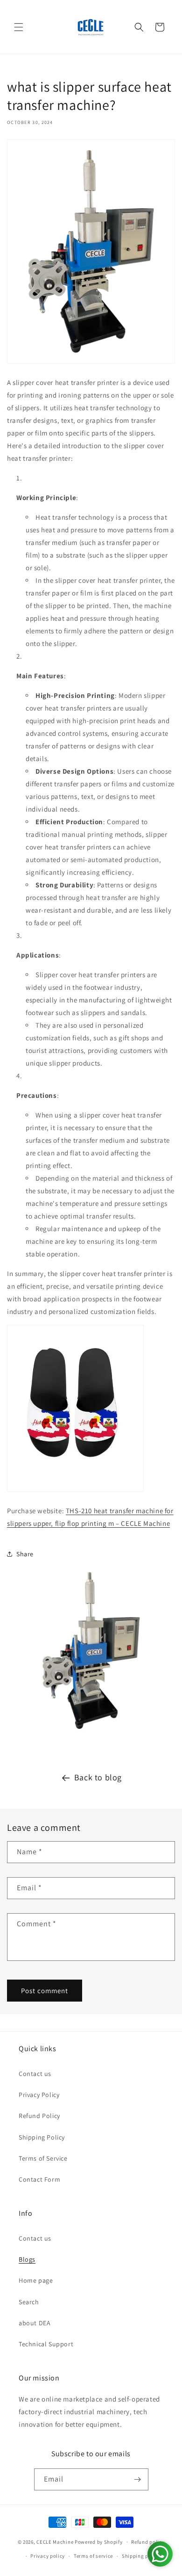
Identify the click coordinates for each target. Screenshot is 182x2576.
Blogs (27, 2259)
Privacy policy (48, 2556)
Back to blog (98, 1777)
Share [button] (25, 1554)
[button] (19, 27)
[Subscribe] (138, 2479)
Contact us (35, 2074)
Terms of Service (43, 2158)
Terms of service (93, 2556)
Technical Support (46, 2344)
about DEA (35, 2323)
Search (29, 2302)
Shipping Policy (42, 2137)
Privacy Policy (39, 2095)
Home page (36, 2280)
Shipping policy (141, 2556)
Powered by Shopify (99, 2542)
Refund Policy (39, 2116)
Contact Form (39, 2179)
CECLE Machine (55, 2542)
